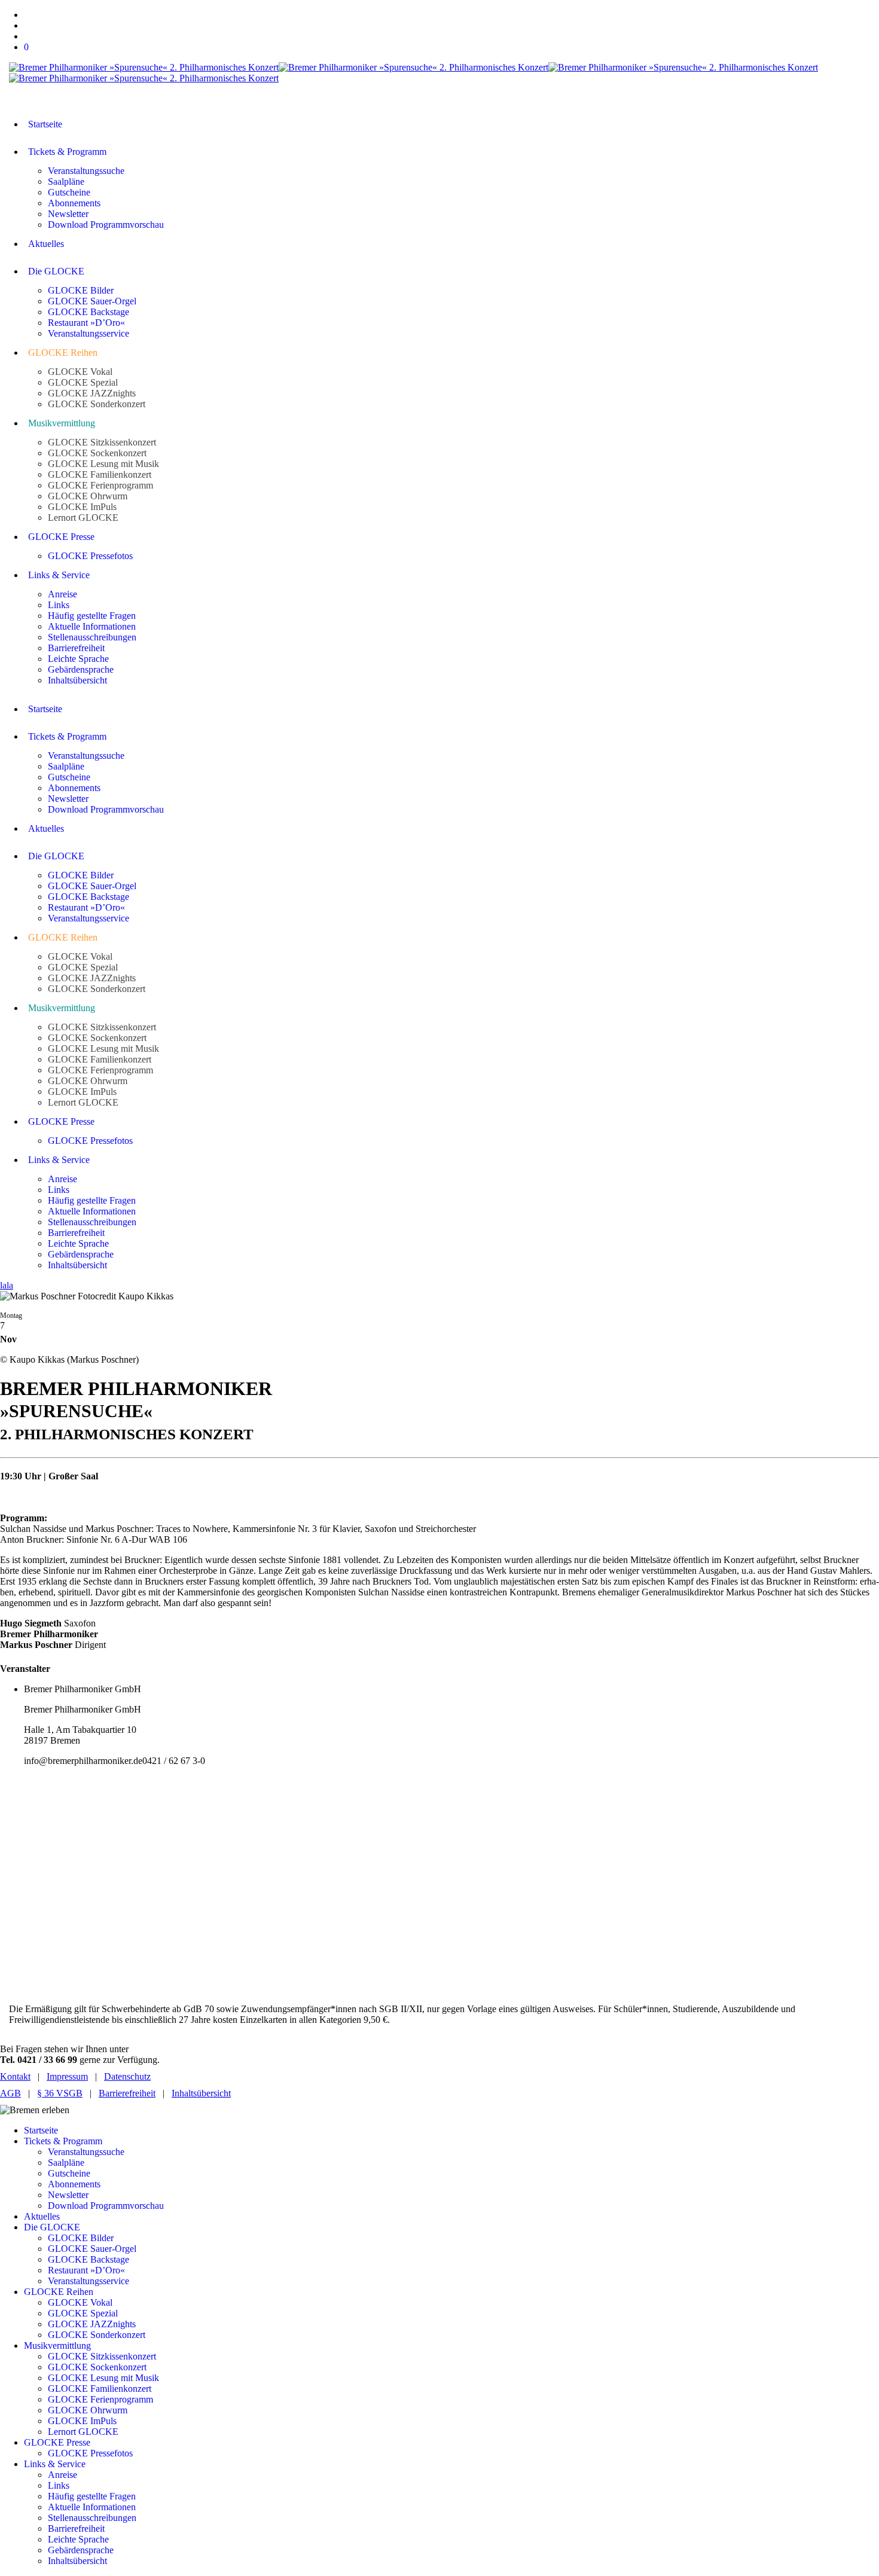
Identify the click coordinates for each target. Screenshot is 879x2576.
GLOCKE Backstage (88, 2259)
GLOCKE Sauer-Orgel (92, 2249)
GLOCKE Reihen (59, 2292)
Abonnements (74, 2184)
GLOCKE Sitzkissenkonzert (102, 2356)
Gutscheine (69, 2173)
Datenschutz (127, 2076)
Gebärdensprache (81, 2550)
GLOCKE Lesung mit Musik (103, 2378)
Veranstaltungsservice (88, 2281)
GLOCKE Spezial (83, 2313)
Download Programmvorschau (106, 2206)
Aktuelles (42, 2216)
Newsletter (68, 2195)
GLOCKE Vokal (80, 2302)
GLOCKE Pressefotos (90, 2453)
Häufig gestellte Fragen (92, 2496)
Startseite (41, 2130)
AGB (10, 2093)
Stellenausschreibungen (92, 2518)
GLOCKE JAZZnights (92, 2324)
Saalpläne (66, 2163)
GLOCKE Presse (57, 2442)
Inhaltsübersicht (201, 2093)
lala (7, 1285)
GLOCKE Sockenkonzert (97, 2367)
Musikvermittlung (57, 2345)
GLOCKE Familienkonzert (100, 2389)
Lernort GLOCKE (83, 2432)
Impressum (67, 2076)
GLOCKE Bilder (81, 2238)
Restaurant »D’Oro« (86, 2270)
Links (59, 2485)
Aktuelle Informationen (92, 2507)
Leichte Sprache (78, 2539)
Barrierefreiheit (127, 2093)
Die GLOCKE (52, 2227)
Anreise (62, 2475)
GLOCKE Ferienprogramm (100, 2399)
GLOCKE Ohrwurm (88, 2410)
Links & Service (55, 2464)
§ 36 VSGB (60, 2093)
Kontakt (15, 2076)
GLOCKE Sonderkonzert (97, 2335)
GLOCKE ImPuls (82, 2421)
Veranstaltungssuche (86, 2152)
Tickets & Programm (63, 2141)
